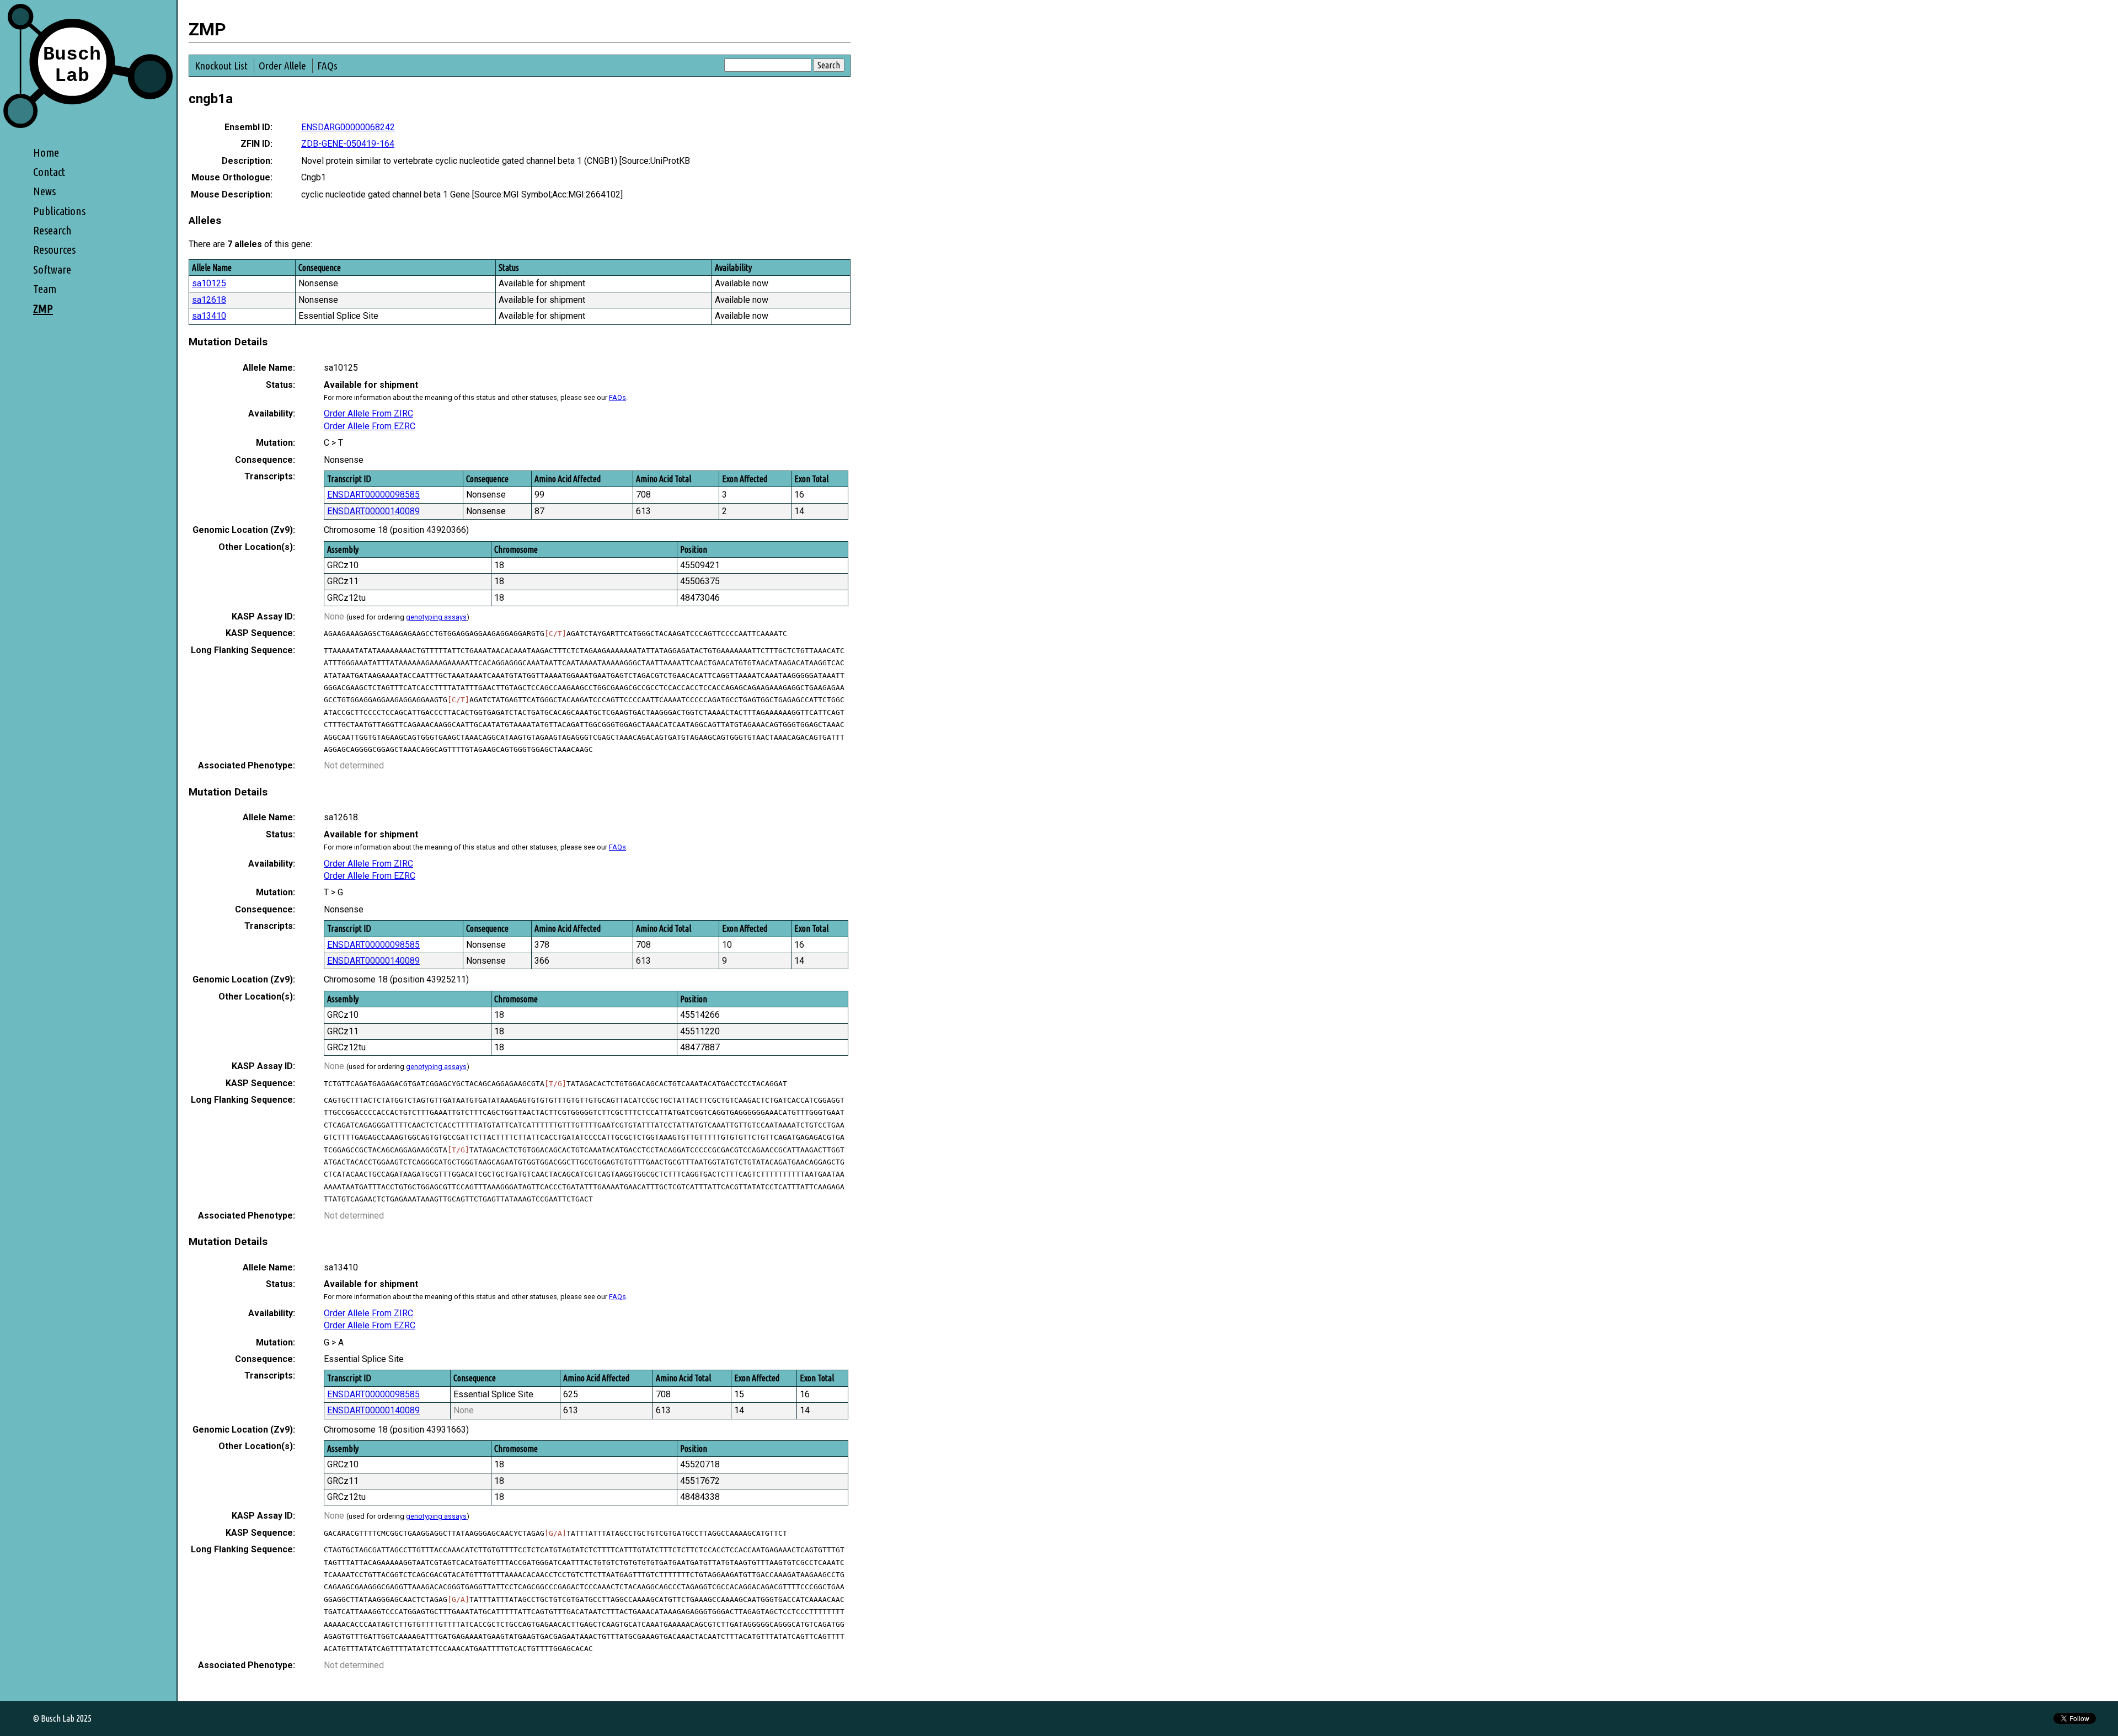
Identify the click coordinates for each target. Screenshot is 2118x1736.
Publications (59, 211)
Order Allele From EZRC (370, 426)
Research (52, 230)
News (44, 191)
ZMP (43, 309)
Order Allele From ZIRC (368, 413)
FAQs (327, 66)
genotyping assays (436, 617)
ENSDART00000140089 (373, 511)
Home (46, 153)
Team (45, 289)
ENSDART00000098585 (373, 495)
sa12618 (209, 300)
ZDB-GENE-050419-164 (348, 144)
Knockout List (221, 66)
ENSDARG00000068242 (348, 127)
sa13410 (209, 316)
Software (52, 269)
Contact (49, 172)
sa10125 (209, 283)
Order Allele (282, 66)
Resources (54, 250)
